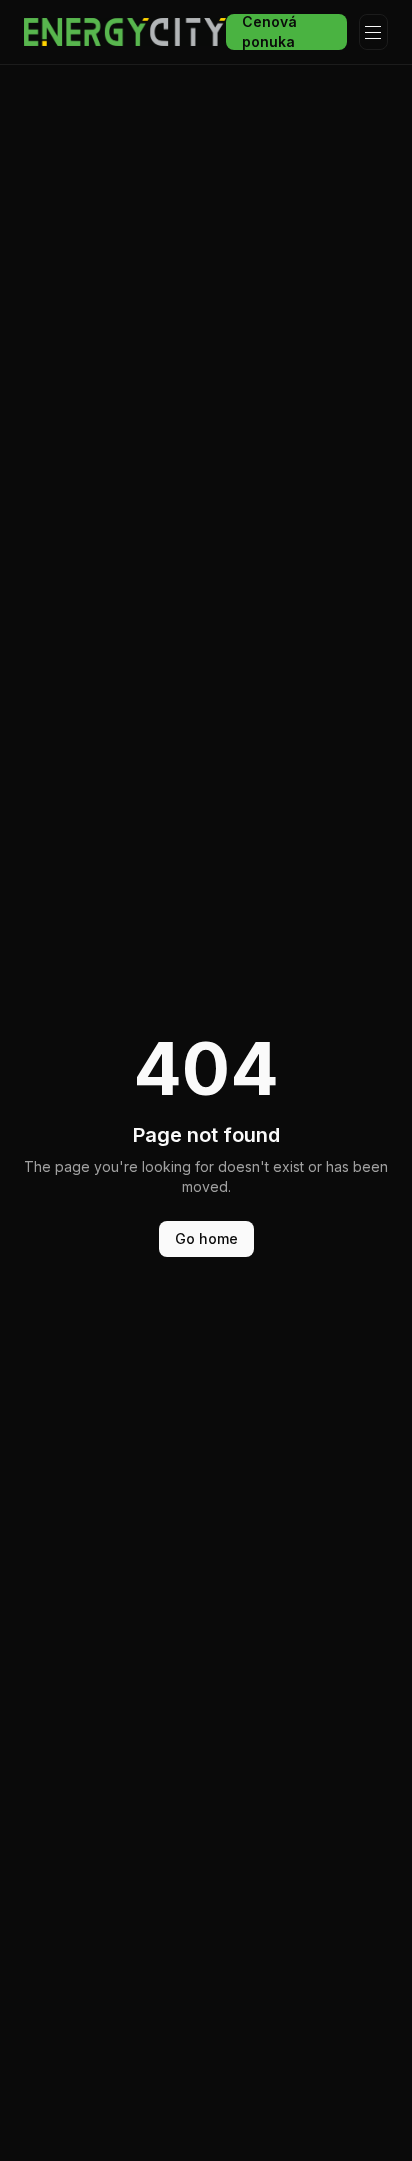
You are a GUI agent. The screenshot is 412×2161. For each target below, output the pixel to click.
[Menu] (373, 32)
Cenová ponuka (269, 32)
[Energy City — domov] (125, 32)
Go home (206, 1238)
